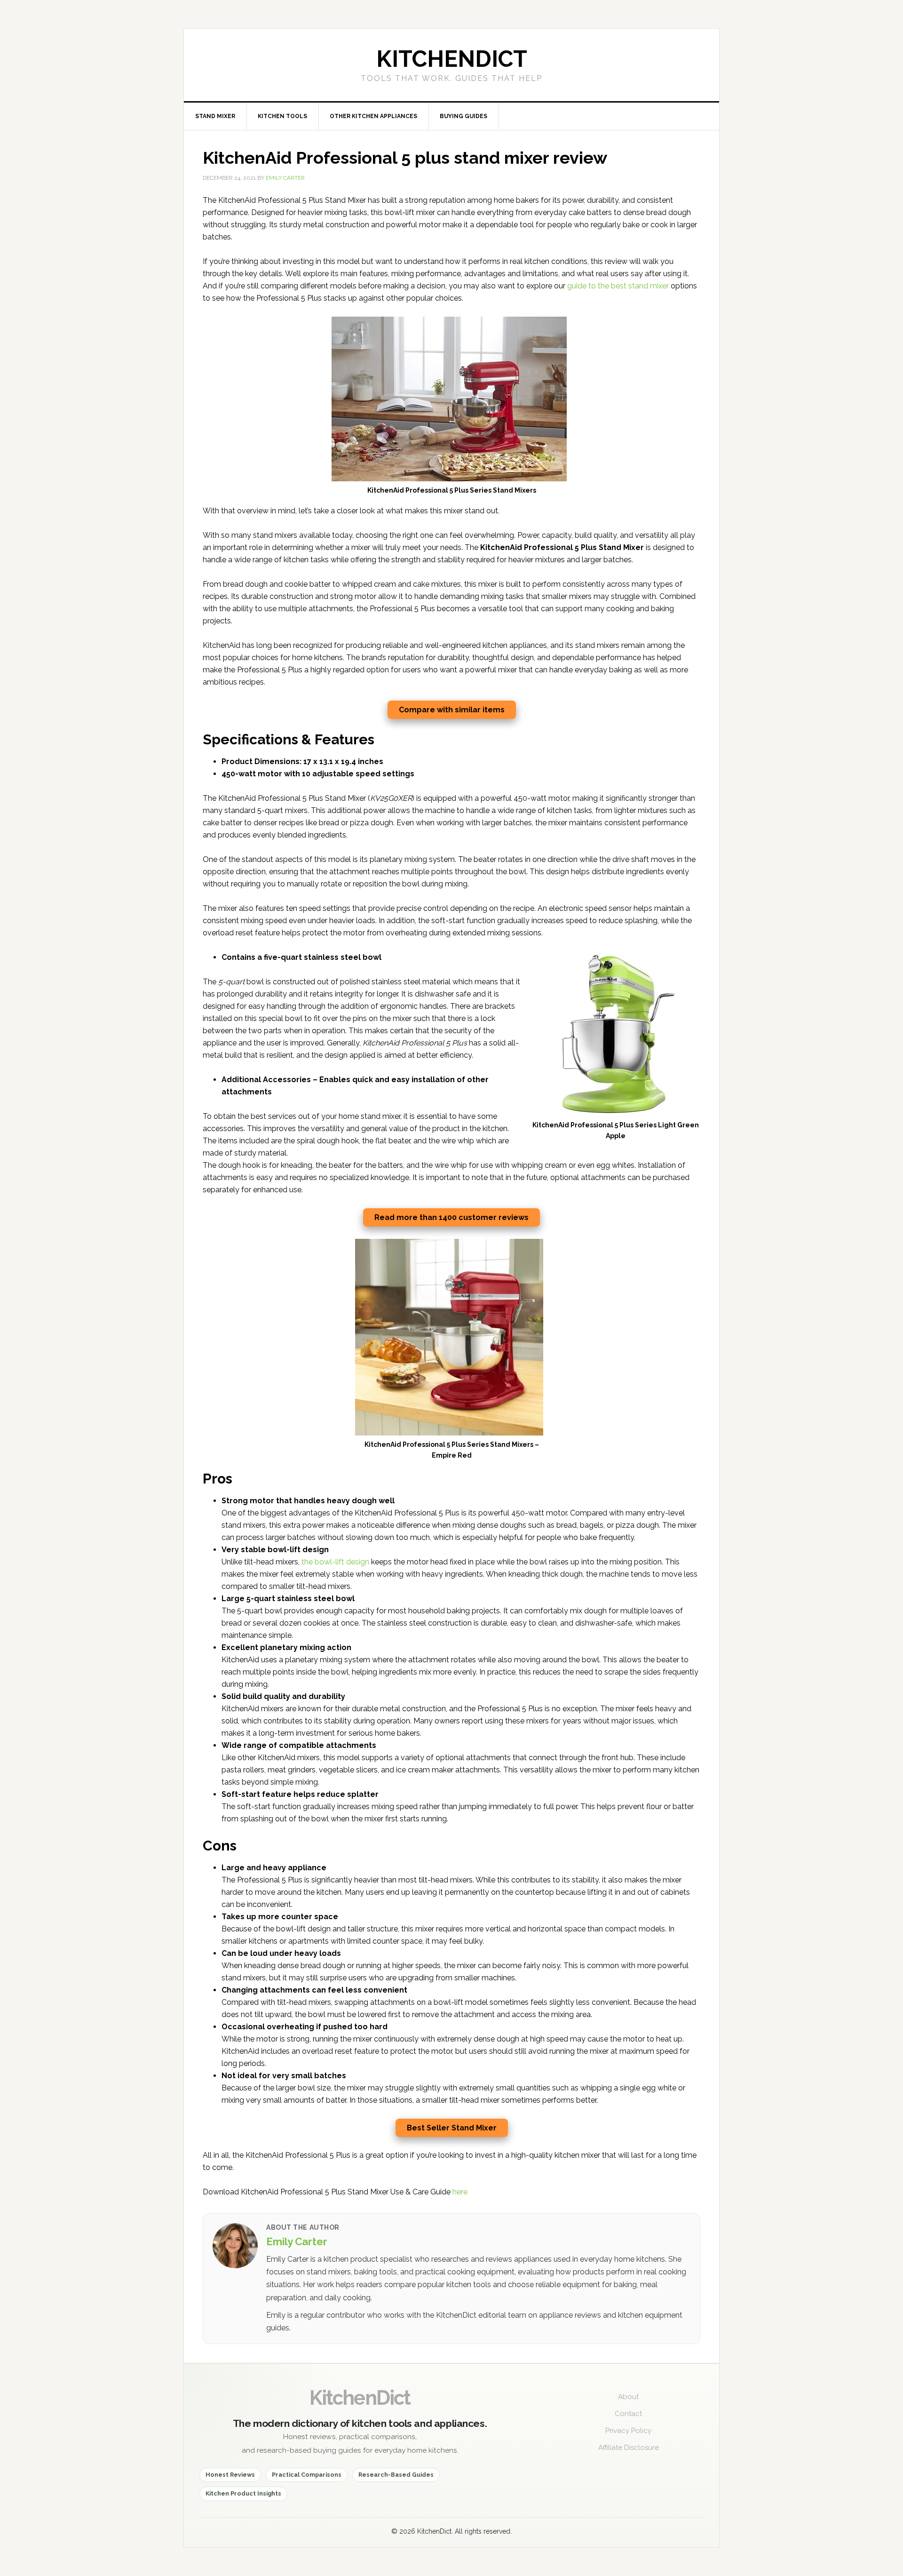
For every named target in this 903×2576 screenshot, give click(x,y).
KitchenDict (360, 2398)
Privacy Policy (628, 2431)
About (628, 2397)
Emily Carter (297, 2241)
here (460, 2192)
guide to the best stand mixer (618, 286)
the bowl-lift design (335, 1562)
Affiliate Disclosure (629, 2448)
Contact (628, 2414)
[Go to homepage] (451, 65)
